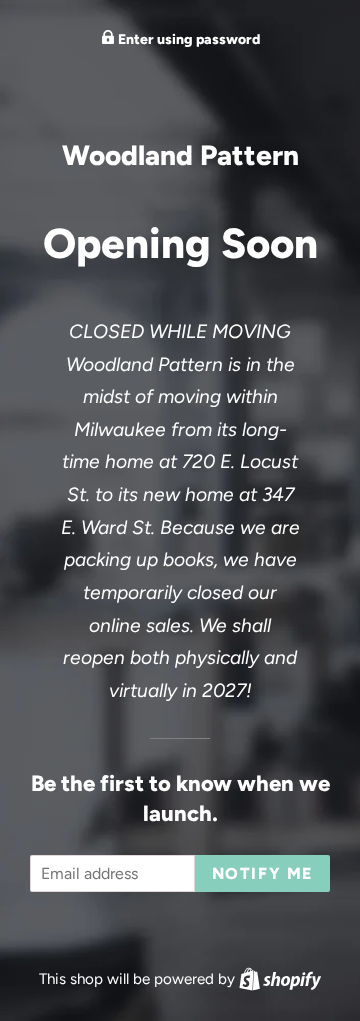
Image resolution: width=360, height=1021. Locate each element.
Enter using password (187, 39)
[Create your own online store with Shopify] (280, 979)
